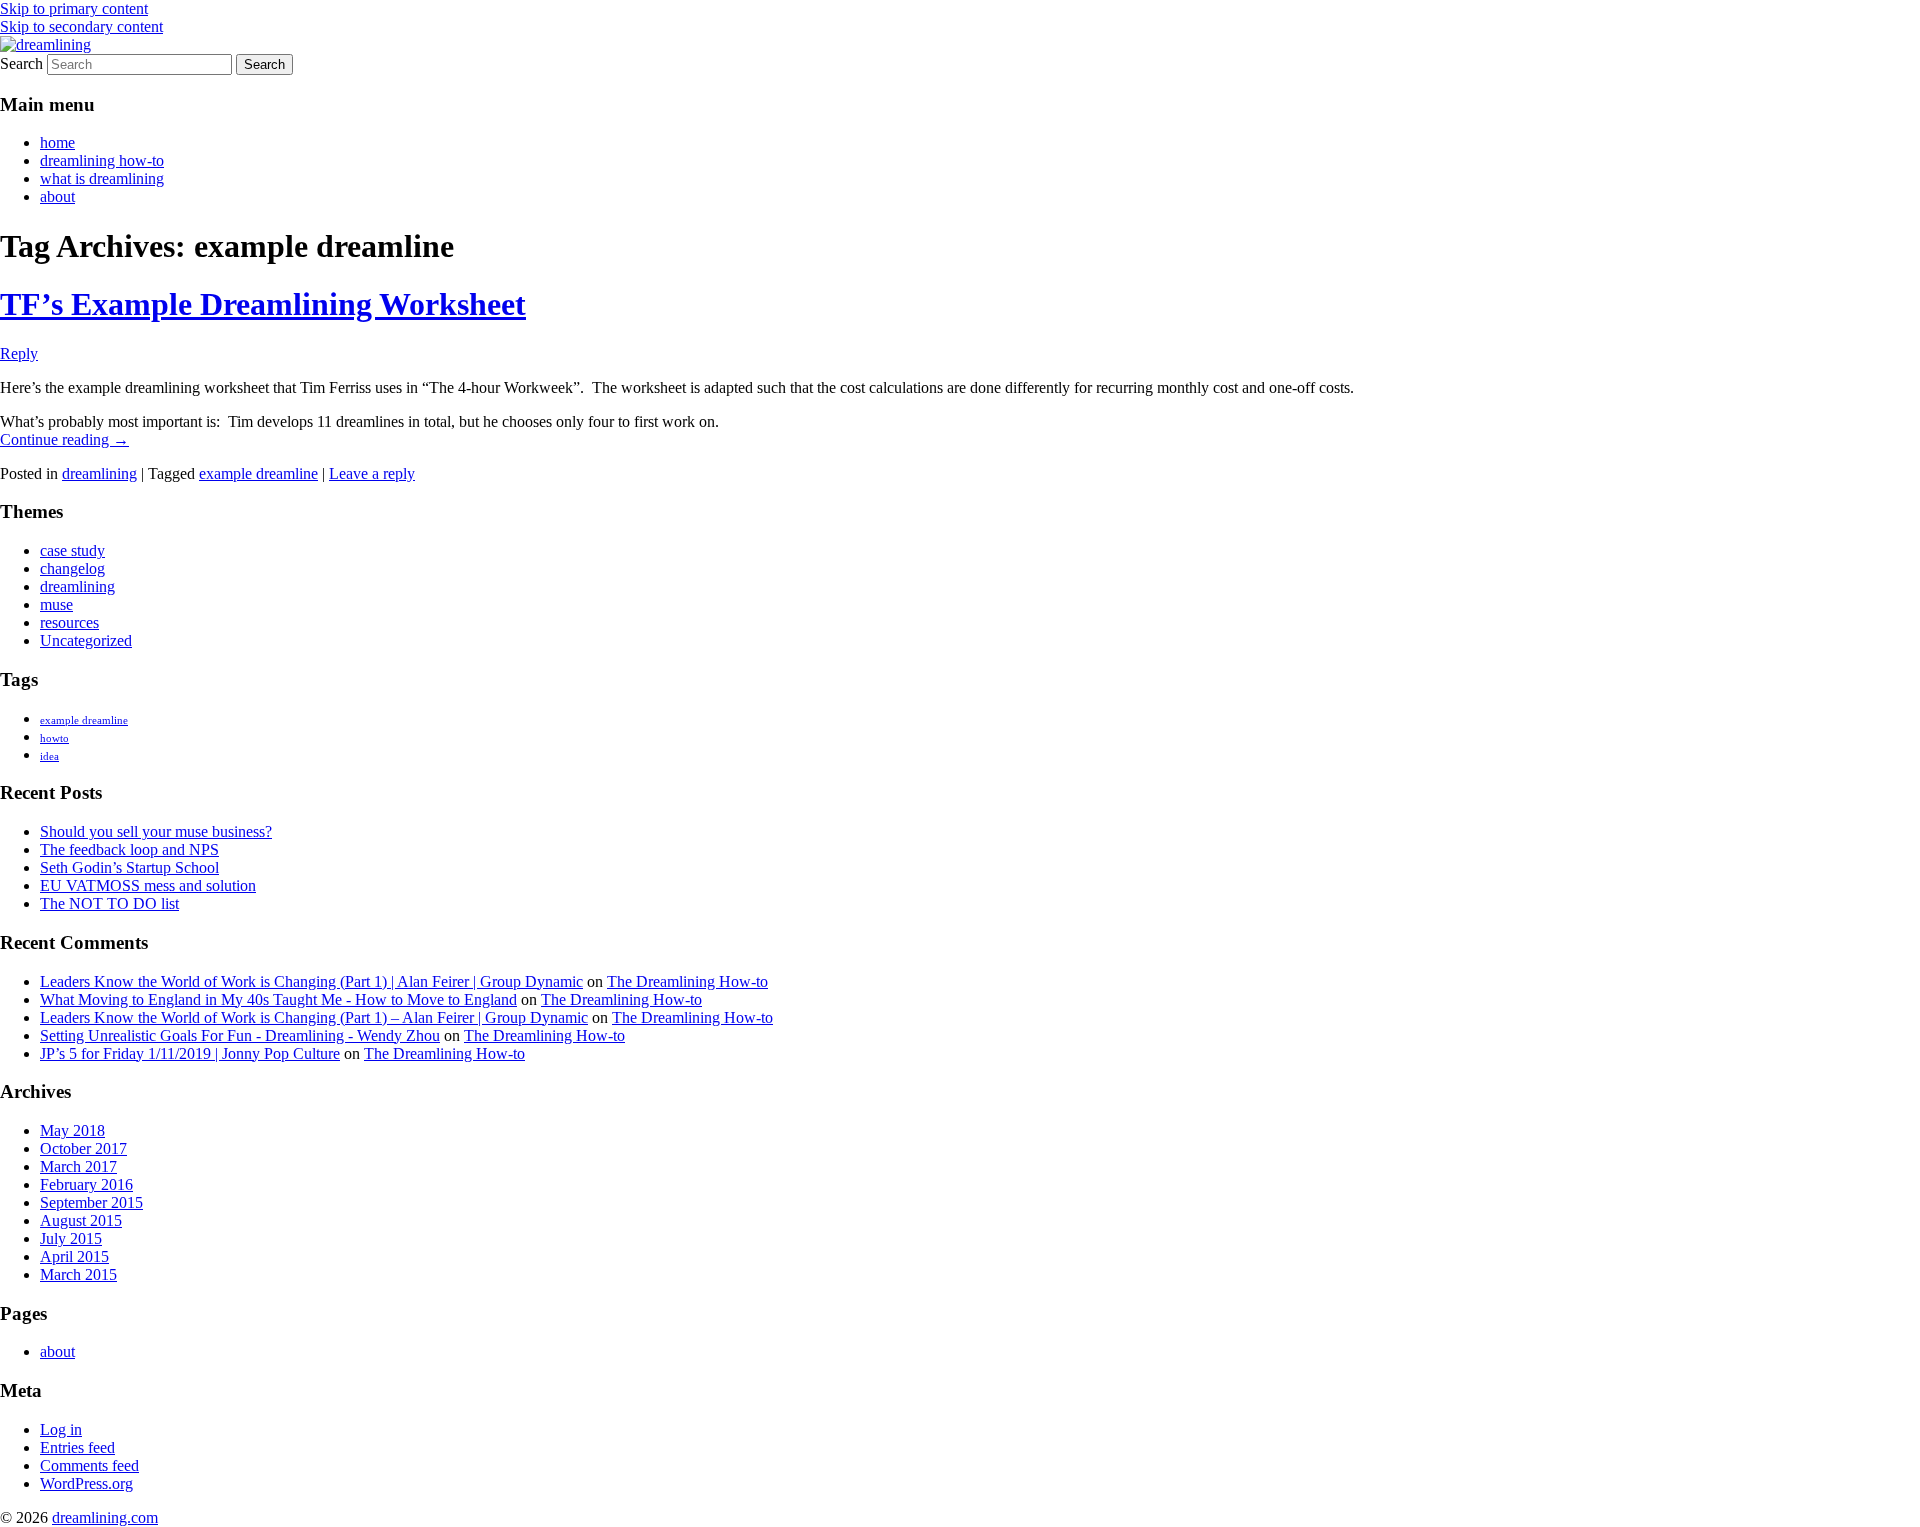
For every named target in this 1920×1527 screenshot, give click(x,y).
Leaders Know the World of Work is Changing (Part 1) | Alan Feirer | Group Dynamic (311, 981)
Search (21, 63)
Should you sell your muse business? (156, 831)
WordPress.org (86, 1483)
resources (69, 622)
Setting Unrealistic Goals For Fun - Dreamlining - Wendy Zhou (240, 1035)
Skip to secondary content (81, 26)
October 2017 (83, 1148)
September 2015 (91, 1202)
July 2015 (71, 1238)
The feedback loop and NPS (129, 849)
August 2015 (81, 1220)
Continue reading (64, 439)
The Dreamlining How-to (687, 981)
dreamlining (99, 473)
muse (56, 604)
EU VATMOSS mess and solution (148, 885)
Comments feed (89, 1465)
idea (49, 756)
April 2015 (74, 1256)
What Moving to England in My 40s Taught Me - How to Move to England (278, 999)
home (57, 142)
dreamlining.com (105, 1517)
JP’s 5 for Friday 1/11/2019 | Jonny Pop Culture (190, 1053)
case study (72, 550)
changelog (72, 568)
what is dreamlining (102, 178)
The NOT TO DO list (109, 903)
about (57, 196)
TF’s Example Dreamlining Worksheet (263, 304)
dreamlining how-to (102, 160)
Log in (61, 1429)
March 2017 (78, 1166)
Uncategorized (86, 640)
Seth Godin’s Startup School (129, 867)
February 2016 (86, 1184)
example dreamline (258, 473)
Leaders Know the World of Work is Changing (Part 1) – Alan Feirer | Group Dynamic (314, 1017)
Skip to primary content (74, 8)
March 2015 (78, 1274)
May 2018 (72, 1130)
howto (54, 738)
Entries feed (77, 1447)
